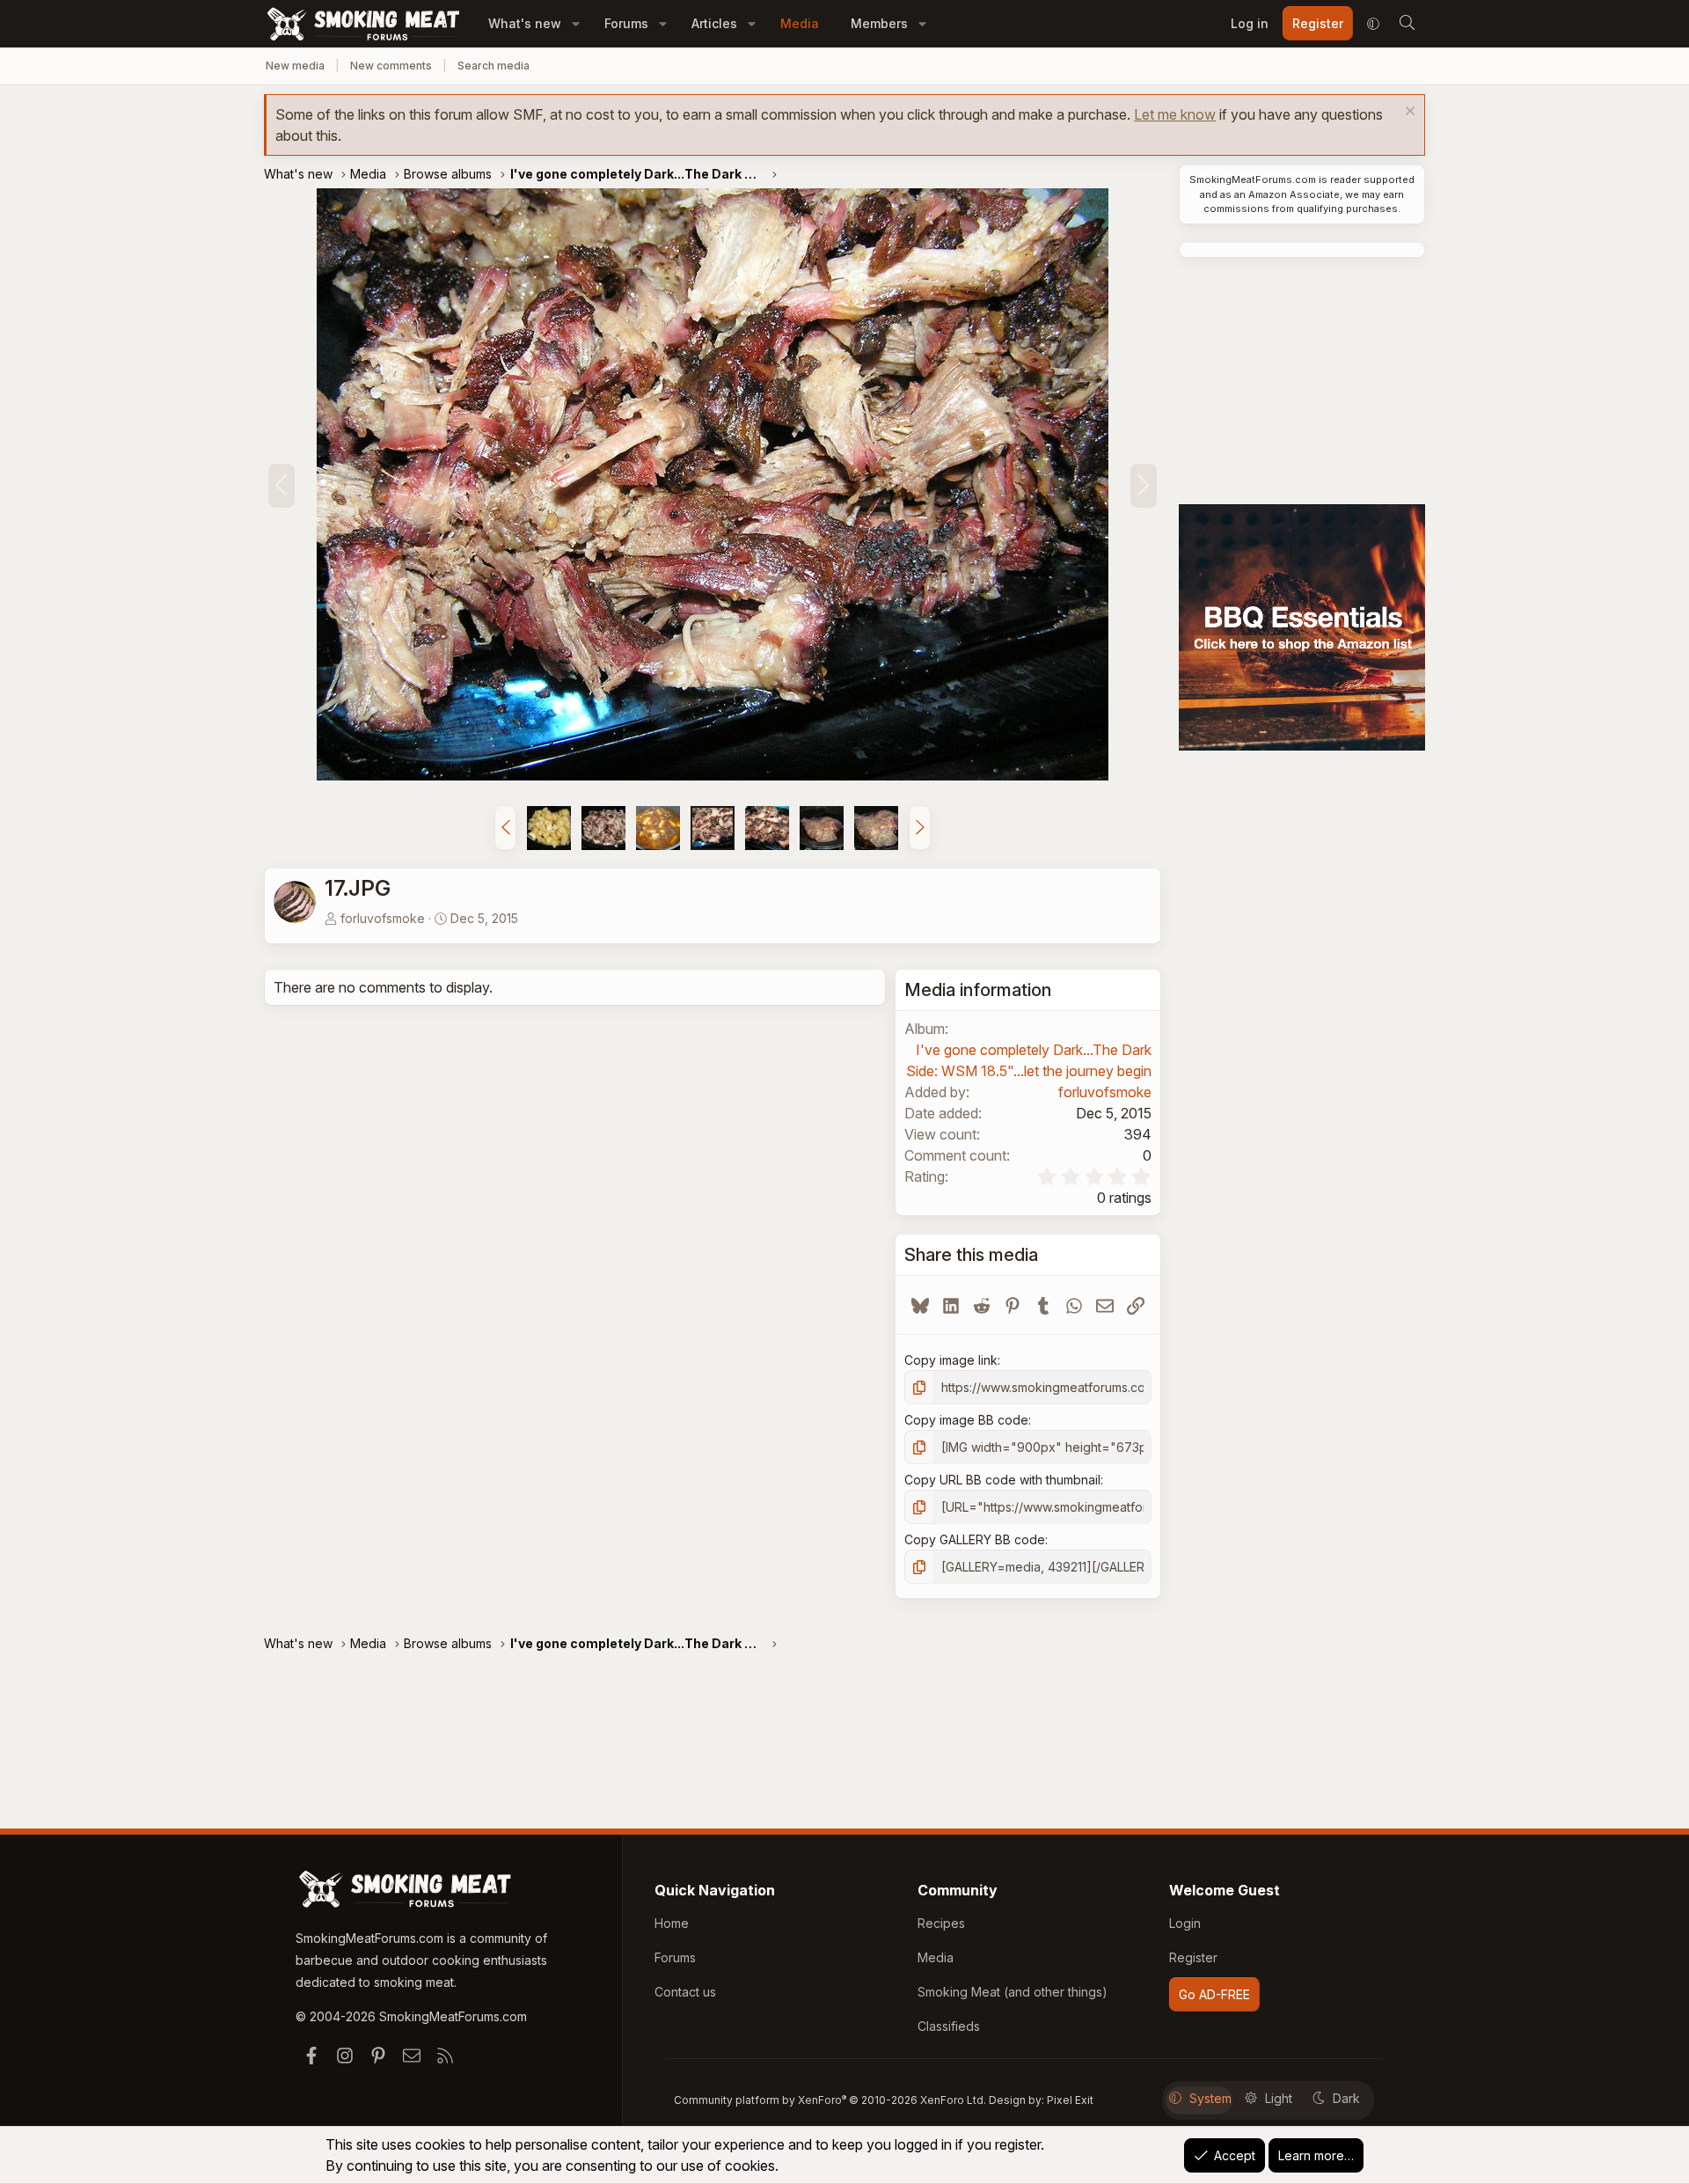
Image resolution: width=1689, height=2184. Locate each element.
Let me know (1175, 114)
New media (295, 66)
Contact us (685, 1992)
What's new (525, 23)
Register (1193, 1957)
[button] (576, 23)
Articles (714, 23)
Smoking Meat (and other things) (1013, 1992)
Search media (494, 66)
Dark (1346, 2098)
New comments (391, 66)
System (1210, 2098)
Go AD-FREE (1214, 1994)
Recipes (941, 1923)
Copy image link (951, 1360)
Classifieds (949, 2026)
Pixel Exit (1070, 2100)
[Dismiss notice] (1408, 113)
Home (672, 1923)
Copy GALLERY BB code (975, 1539)
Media (800, 23)
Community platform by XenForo (830, 2100)
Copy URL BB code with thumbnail (1002, 1480)
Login (1185, 1923)
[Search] (1407, 24)
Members (879, 23)
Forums (626, 23)
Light (1279, 2098)
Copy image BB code (966, 1420)
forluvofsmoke (383, 918)
